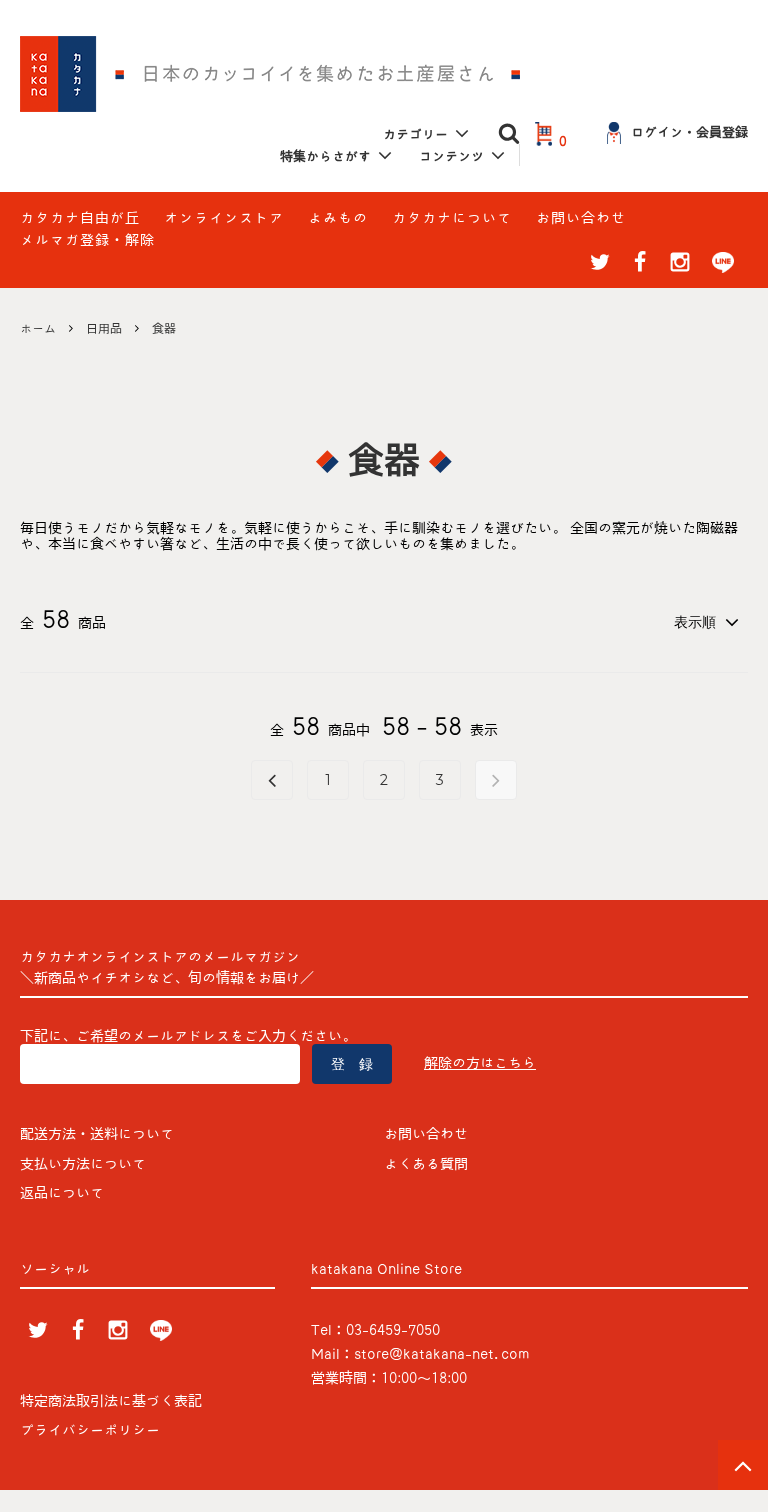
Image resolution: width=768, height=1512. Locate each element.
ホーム (38, 328)
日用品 (104, 328)
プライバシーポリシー (90, 1430)
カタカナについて (452, 218)
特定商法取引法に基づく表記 (111, 1401)
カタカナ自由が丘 (80, 218)
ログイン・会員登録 (689, 132)
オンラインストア (224, 218)
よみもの (338, 218)
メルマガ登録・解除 (87, 240)
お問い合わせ (581, 218)
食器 (164, 328)
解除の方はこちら (480, 1063)
